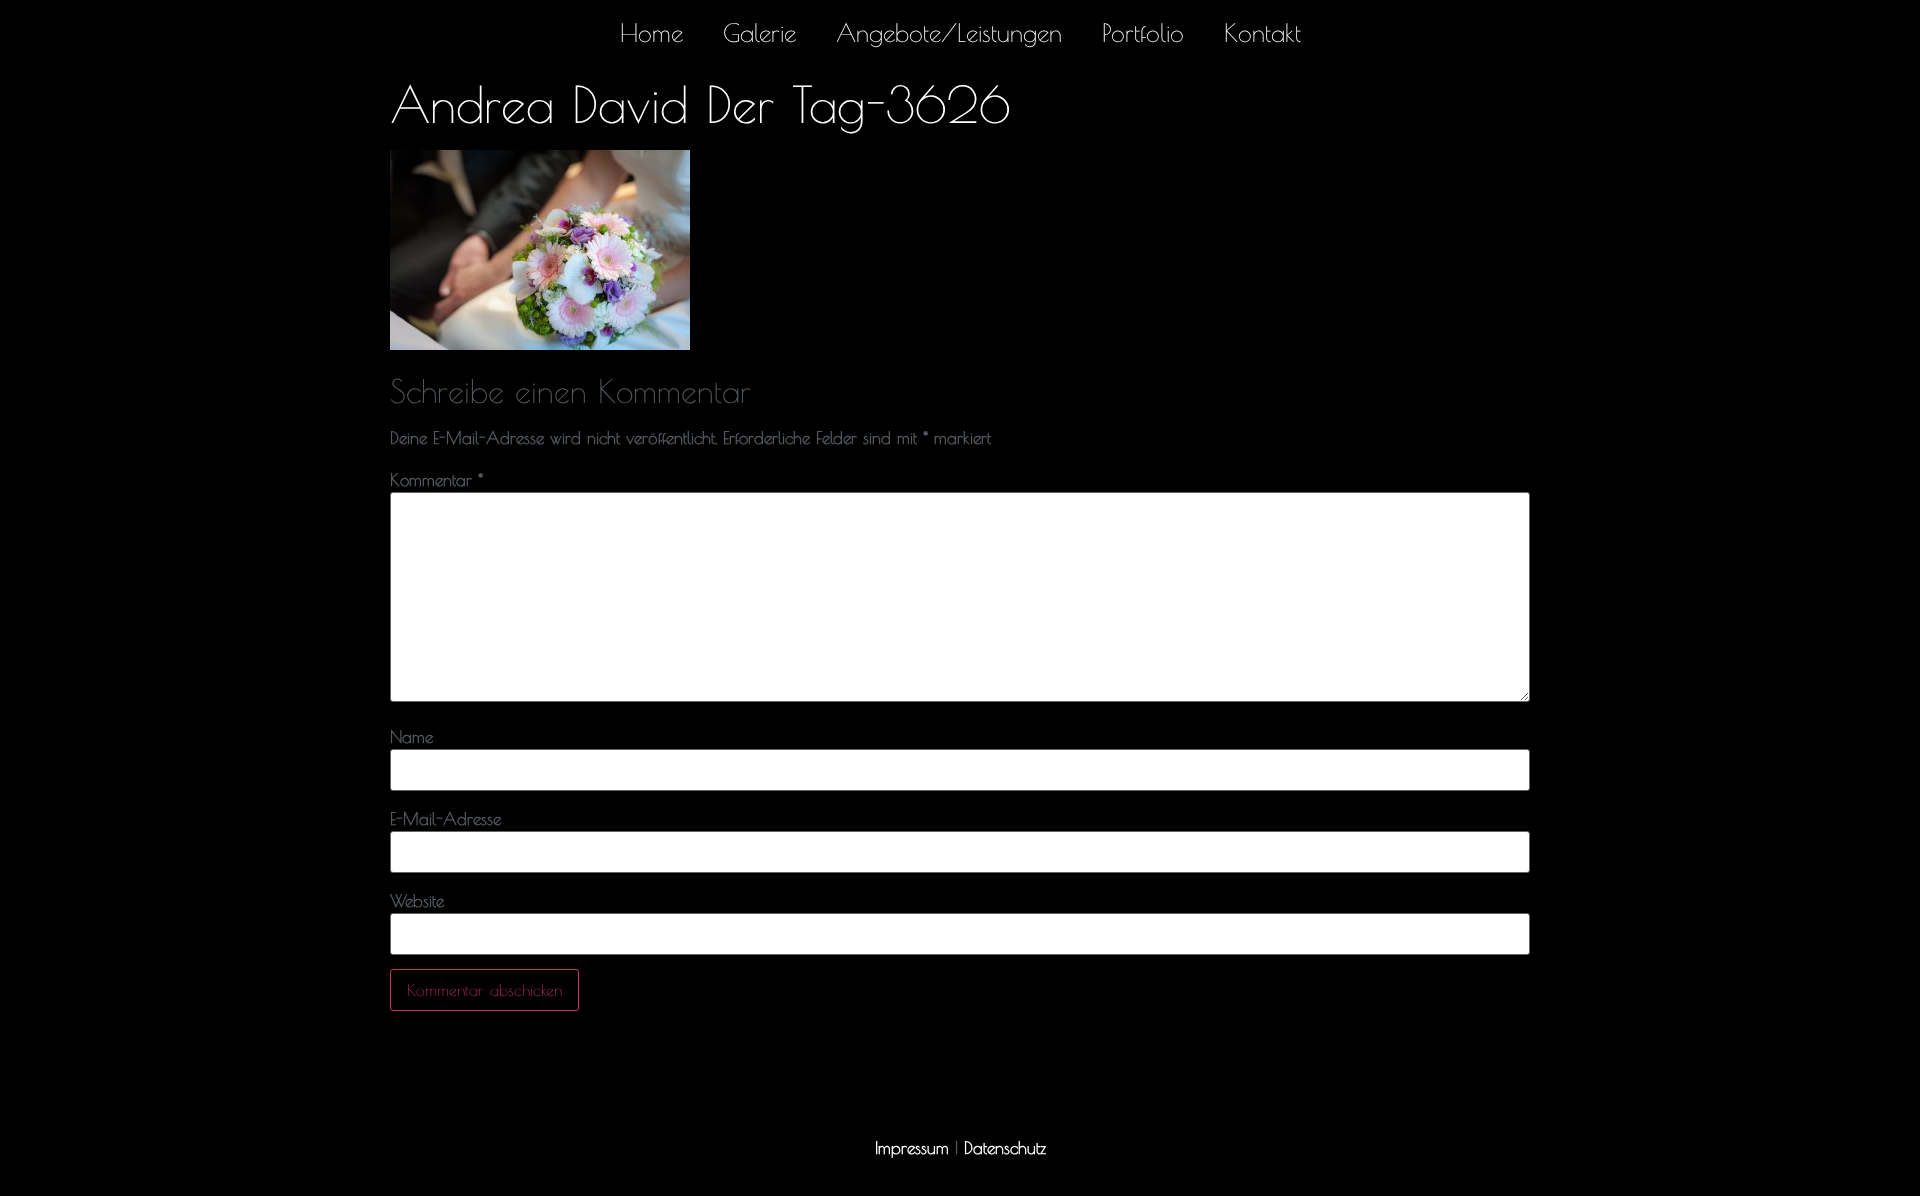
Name (411, 737)
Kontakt (1262, 32)
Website (417, 901)
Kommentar (436, 480)
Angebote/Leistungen (949, 32)
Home (651, 32)
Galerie (759, 32)
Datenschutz (1005, 1148)
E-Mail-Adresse (445, 819)
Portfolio (1143, 32)
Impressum (912, 1148)
